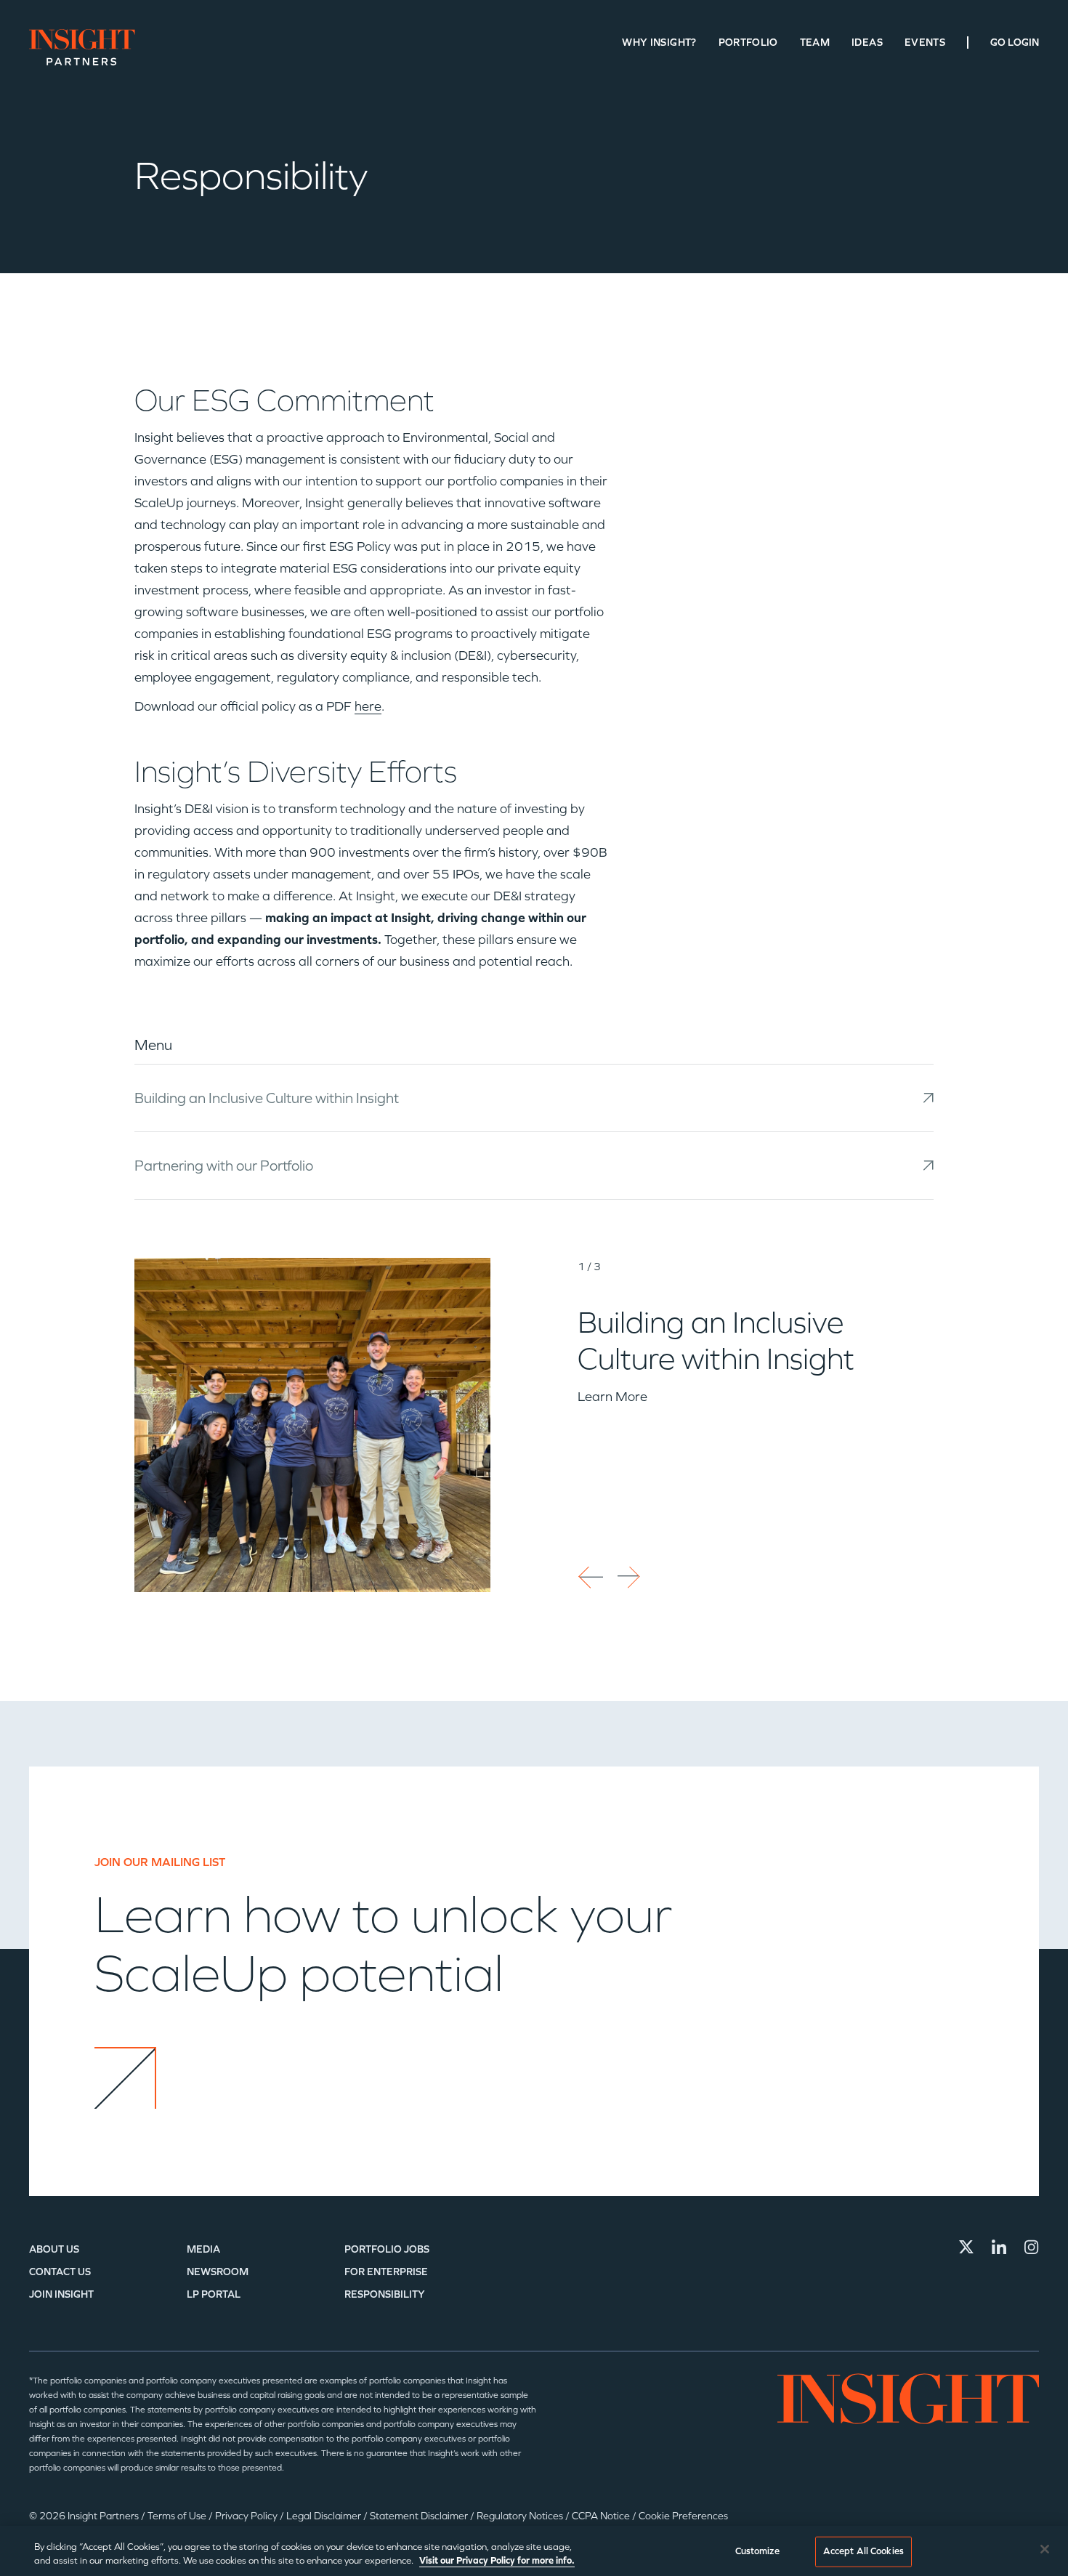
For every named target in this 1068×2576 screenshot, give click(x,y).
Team (815, 43)
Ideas (867, 43)
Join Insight (61, 2294)
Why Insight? (659, 43)
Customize (757, 2551)
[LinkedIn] (999, 2247)
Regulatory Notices (521, 2516)
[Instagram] (1032, 2247)
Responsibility (385, 2294)
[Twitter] (966, 2247)
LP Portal (214, 2294)
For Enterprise (386, 2272)
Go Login (1015, 43)
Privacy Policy (247, 2516)
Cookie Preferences (683, 2516)
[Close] (1045, 2549)
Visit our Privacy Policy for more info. (497, 2561)
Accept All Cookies (863, 2551)
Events (925, 43)
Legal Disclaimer (325, 2516)
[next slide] (630, 1579)
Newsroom (218, 2272)
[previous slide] (590, 1579)
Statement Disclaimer (420, 2516)
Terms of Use (178, 2516)
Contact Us (60, 2272)
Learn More (612, 1397)
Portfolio (748, 43)
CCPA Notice (602, 2516)
